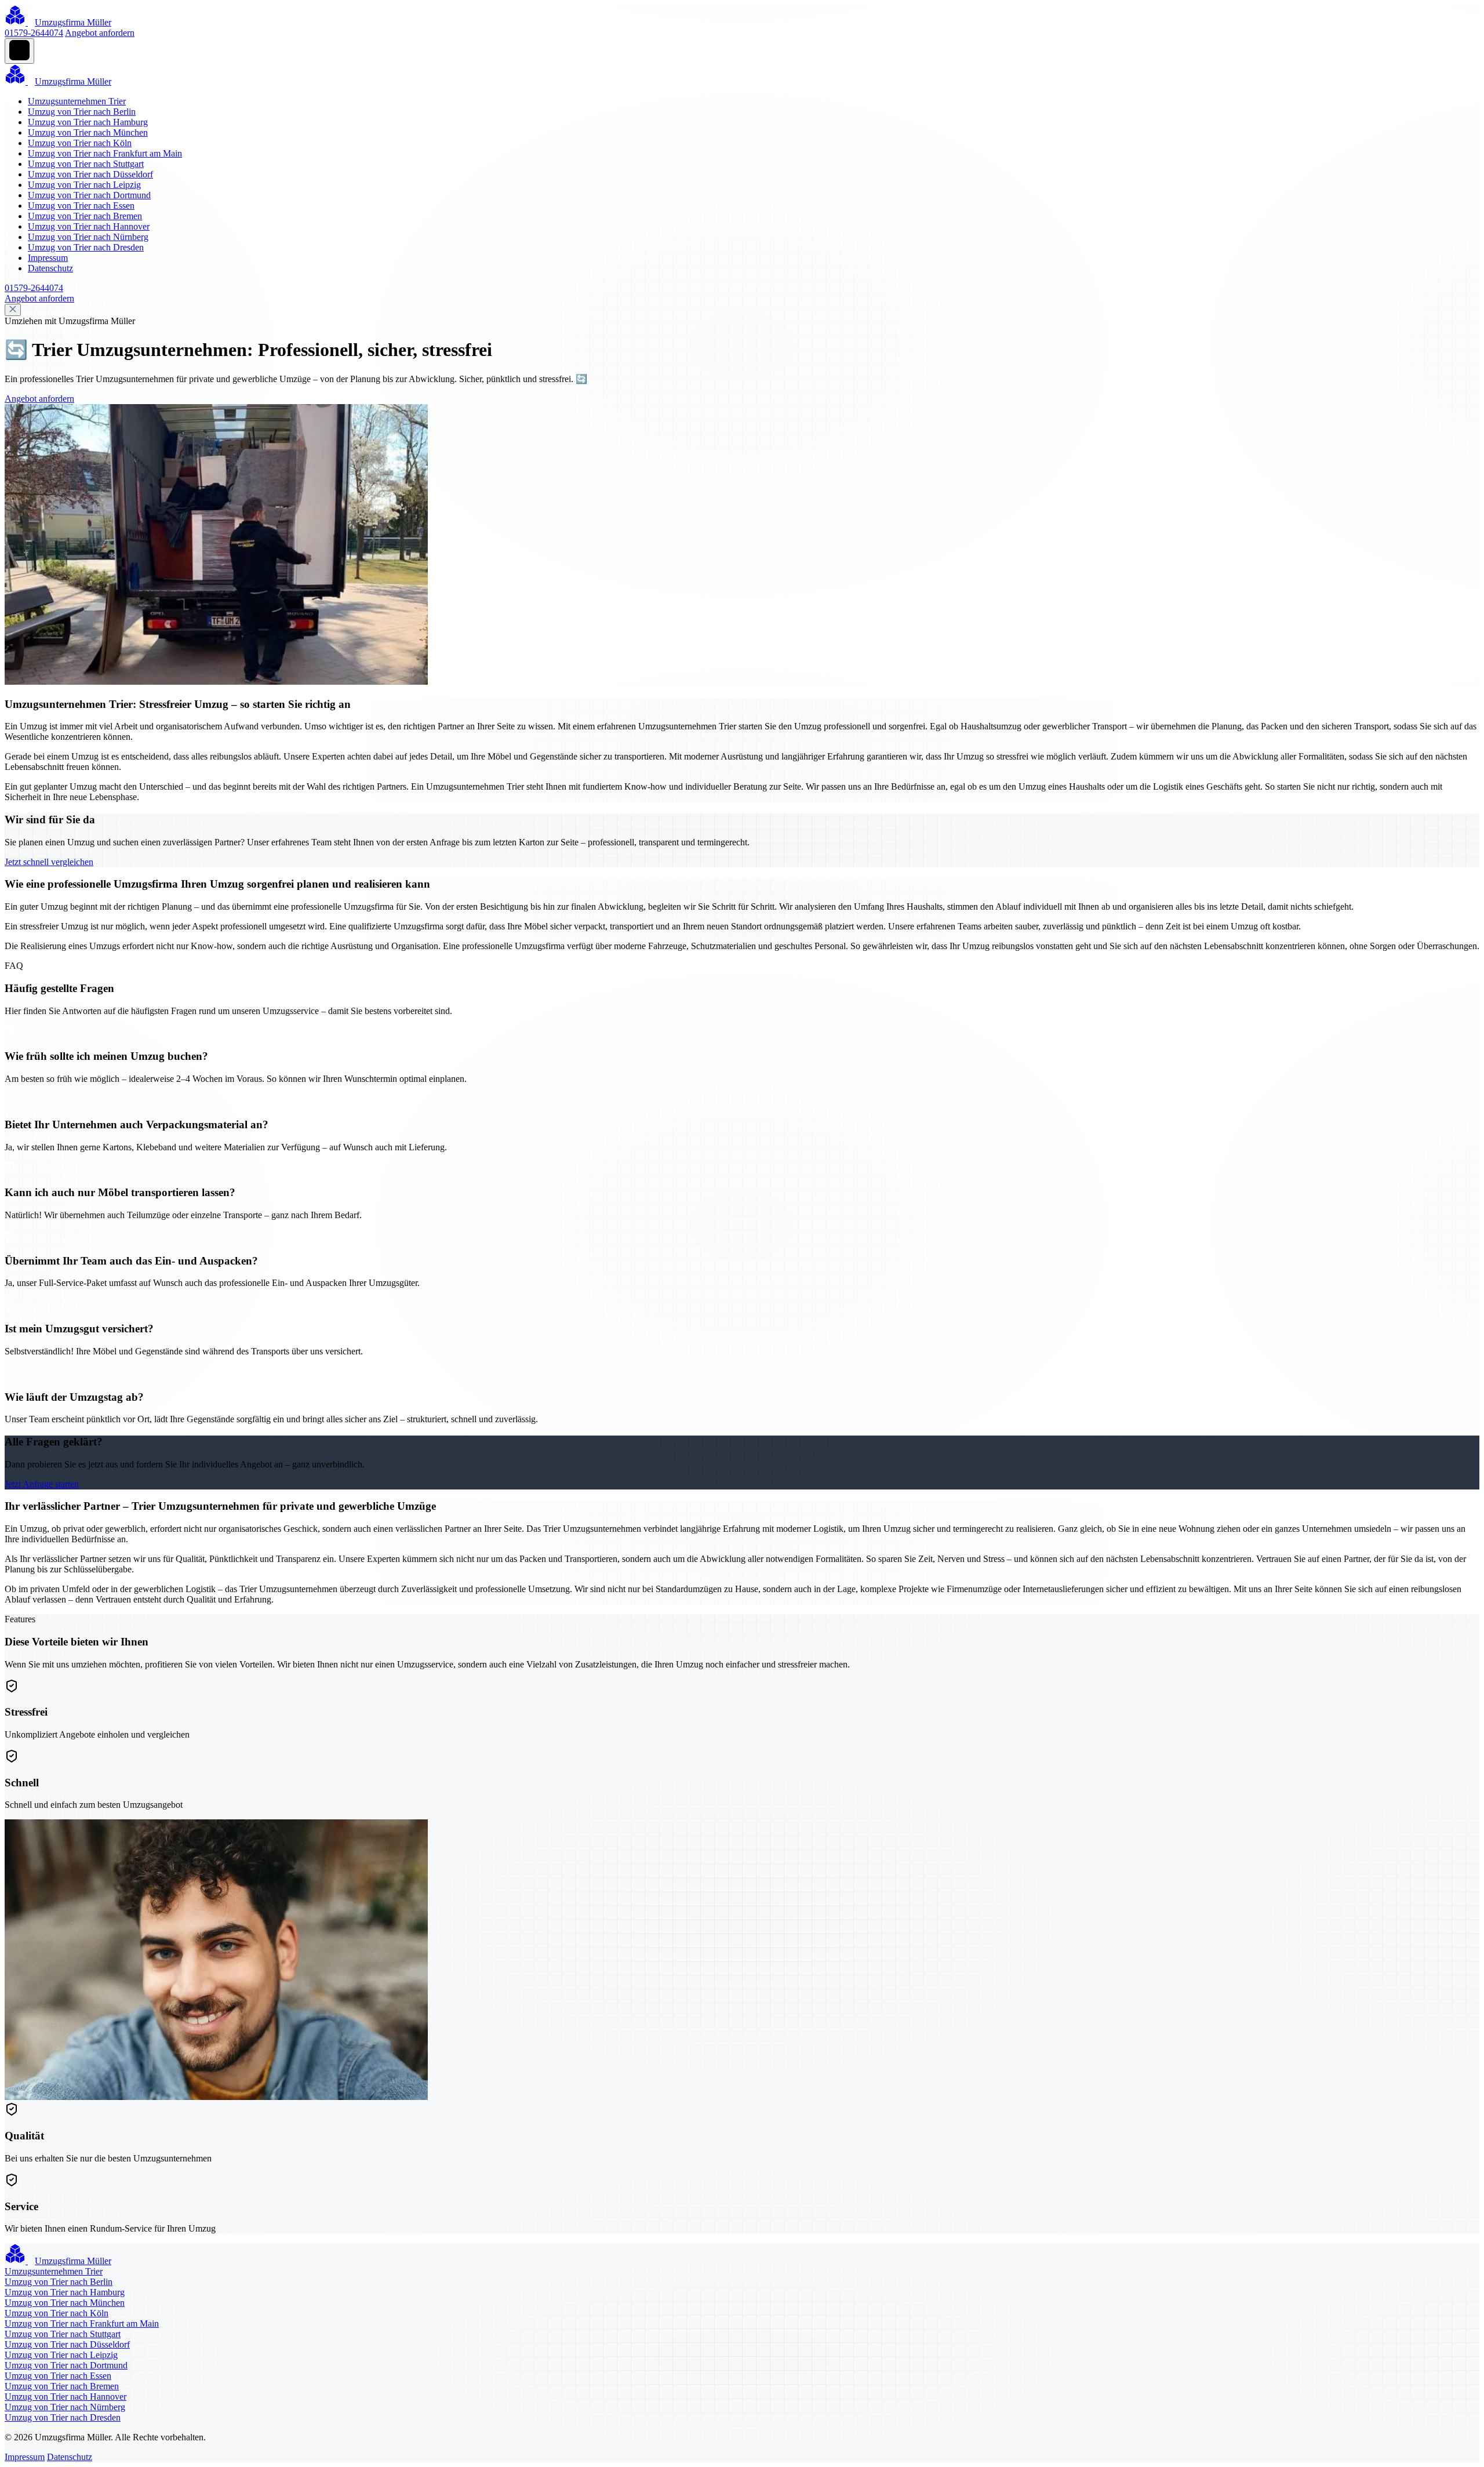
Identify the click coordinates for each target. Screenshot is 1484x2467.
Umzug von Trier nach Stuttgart (86, 164)
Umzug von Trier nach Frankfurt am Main (105, 153)
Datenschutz (50, 268)
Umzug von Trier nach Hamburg (88, 122)
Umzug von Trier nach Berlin (82, 112)
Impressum (48, 258)
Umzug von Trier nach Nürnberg (88, 237)
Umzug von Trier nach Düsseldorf (90, 174)
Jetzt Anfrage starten (42, 1484)
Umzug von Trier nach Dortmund (89, 195)
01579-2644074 (34, 33)
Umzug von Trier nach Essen (81, 206)
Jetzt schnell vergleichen (49, 862)
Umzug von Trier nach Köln (80, 143)
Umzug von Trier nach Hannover (89, 226)
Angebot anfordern (100, 33)
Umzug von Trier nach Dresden (86, 247)
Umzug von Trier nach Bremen (85, 216)
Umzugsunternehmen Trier (77, 101)
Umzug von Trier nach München (88, 132)
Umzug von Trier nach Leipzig (84, 185)
